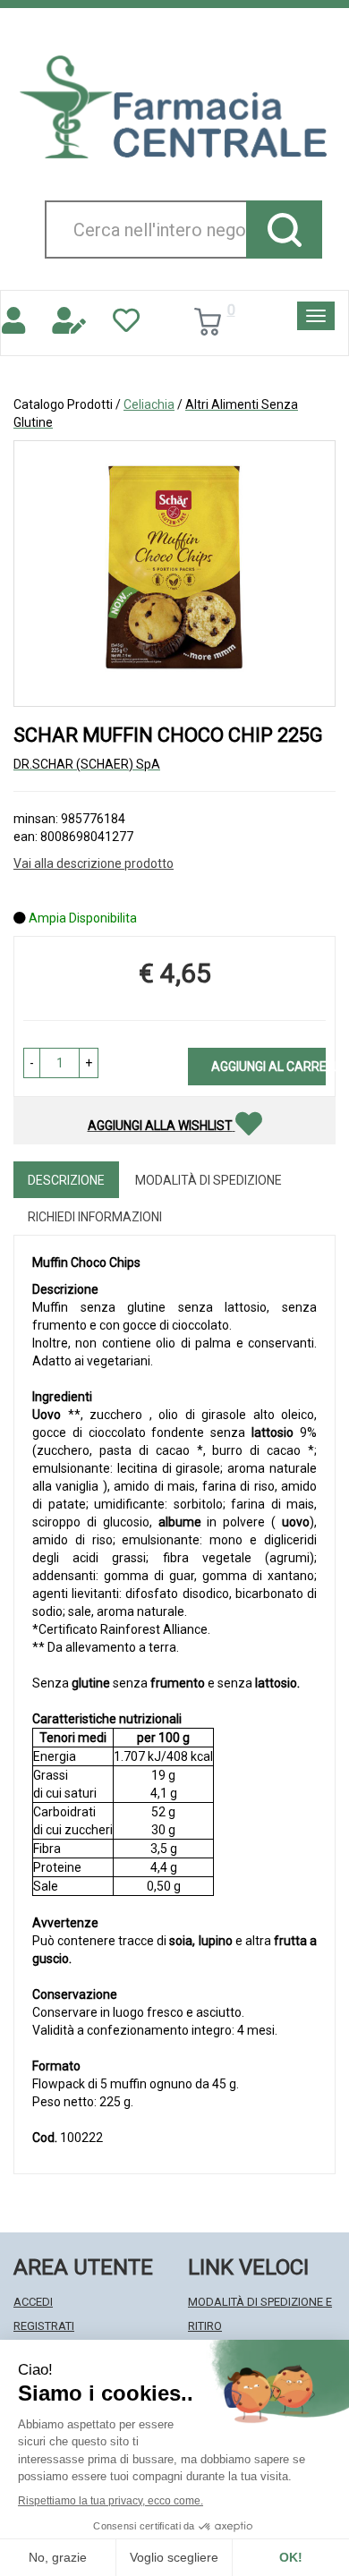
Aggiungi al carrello (268, 1067)
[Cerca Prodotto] (284, 230)
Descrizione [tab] (66, 1180)
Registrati (44, 2326)
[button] (32, 1063)
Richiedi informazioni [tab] (95, 1217)
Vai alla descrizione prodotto (94, 863)
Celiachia (149, 404)
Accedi (33, 2302)
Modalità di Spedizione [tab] (209, 1180)
